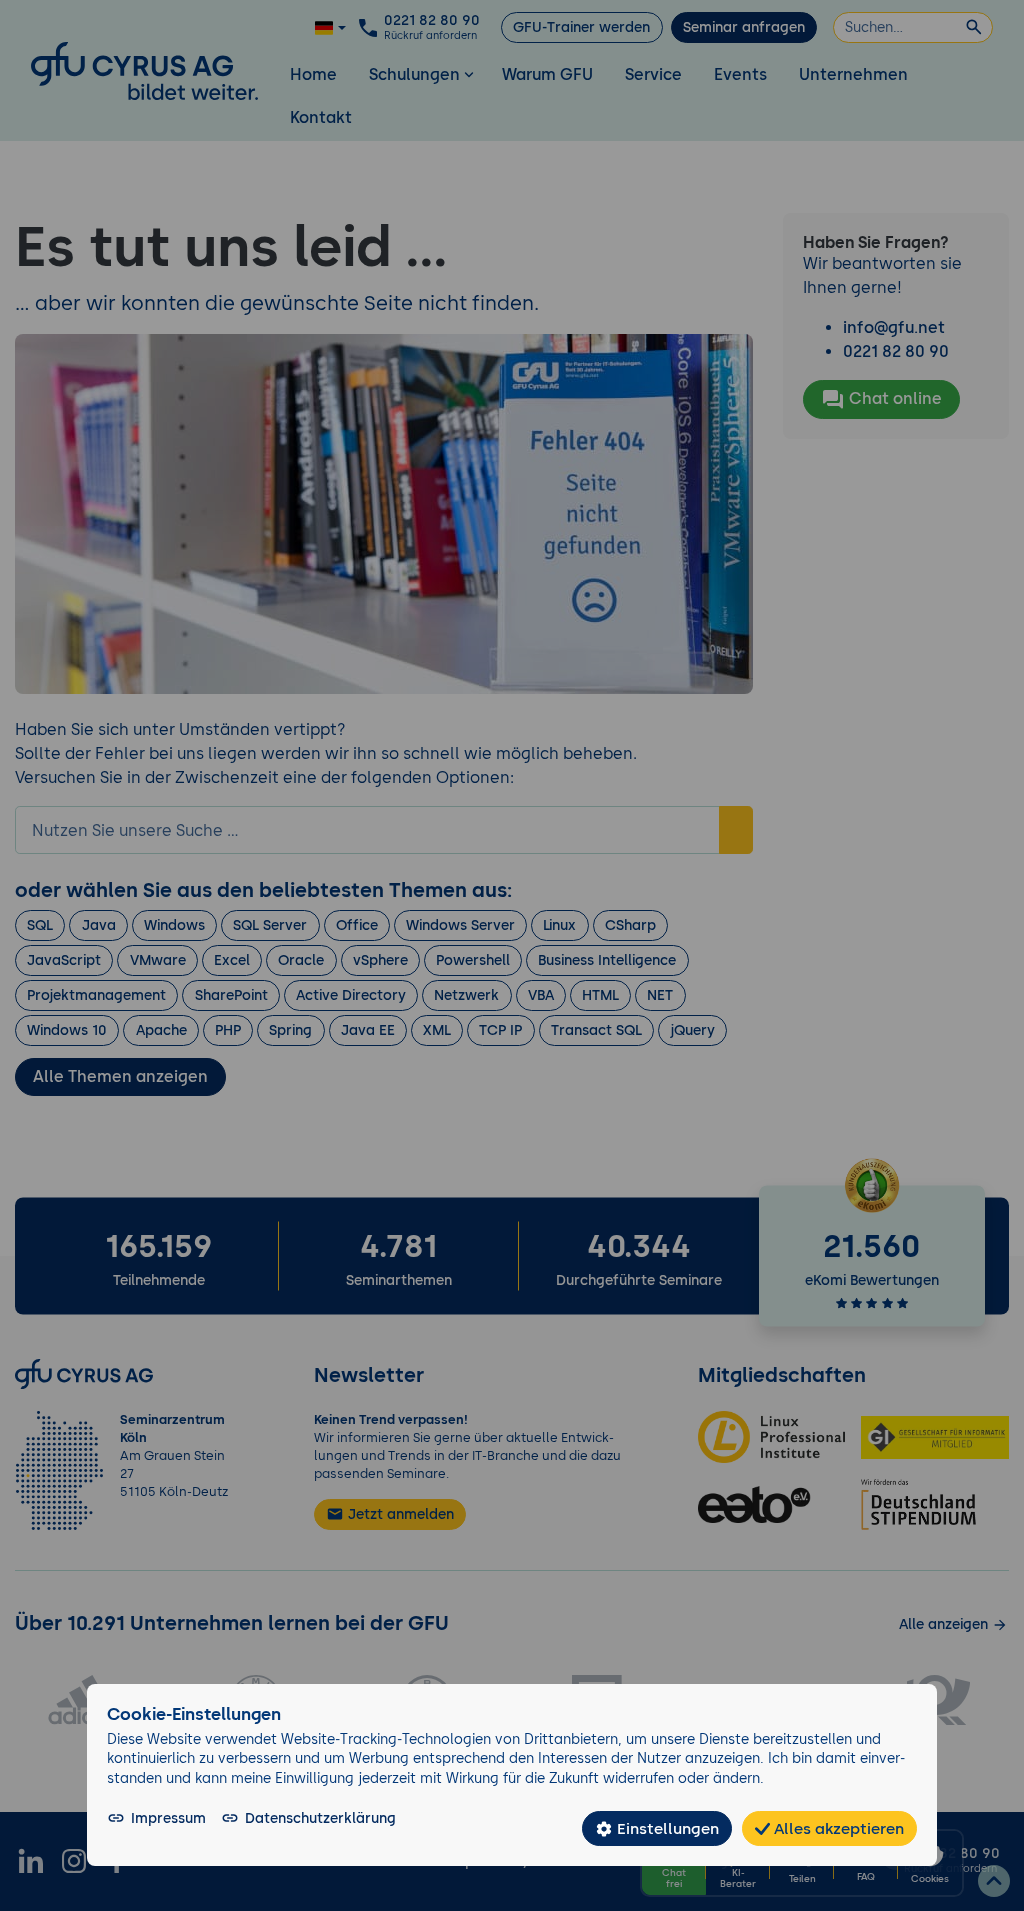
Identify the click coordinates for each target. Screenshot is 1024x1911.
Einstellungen (666, 1828)
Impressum (168, 1818)
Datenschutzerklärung (320, 1818)
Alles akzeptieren (837, 1828)
